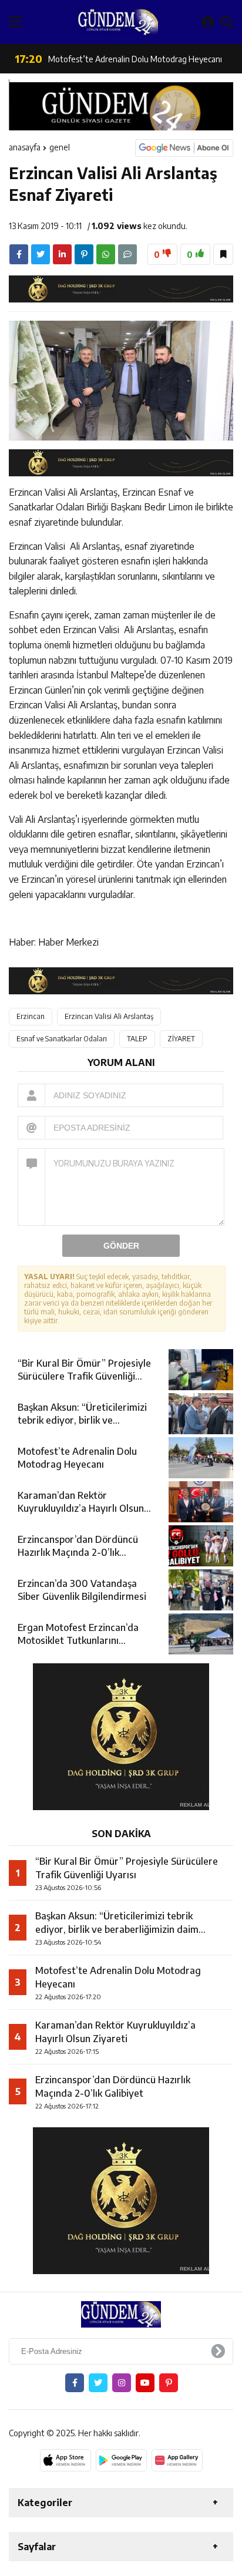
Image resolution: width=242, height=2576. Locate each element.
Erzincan (31, 1016)
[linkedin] (62, 254)
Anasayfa (25, 147)
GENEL (60, 147)
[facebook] (19, 254)
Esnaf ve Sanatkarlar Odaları (62, 1039)
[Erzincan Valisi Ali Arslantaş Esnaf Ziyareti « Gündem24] (118, 22)
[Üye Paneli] (208, 22)
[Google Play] (121, 2460)
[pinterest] (84, 254)
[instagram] (122, 2383)
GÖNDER (121, 1246)
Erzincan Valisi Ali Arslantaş (109, 1016)
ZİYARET (181, 1039)
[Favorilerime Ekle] (223, 254)
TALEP (137, 1039)
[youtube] (145, 2383)
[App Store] (65, 2460)
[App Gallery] (177, 2460)
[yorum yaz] (127, 254)
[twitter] (41, 254)
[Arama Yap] (227, 22)
